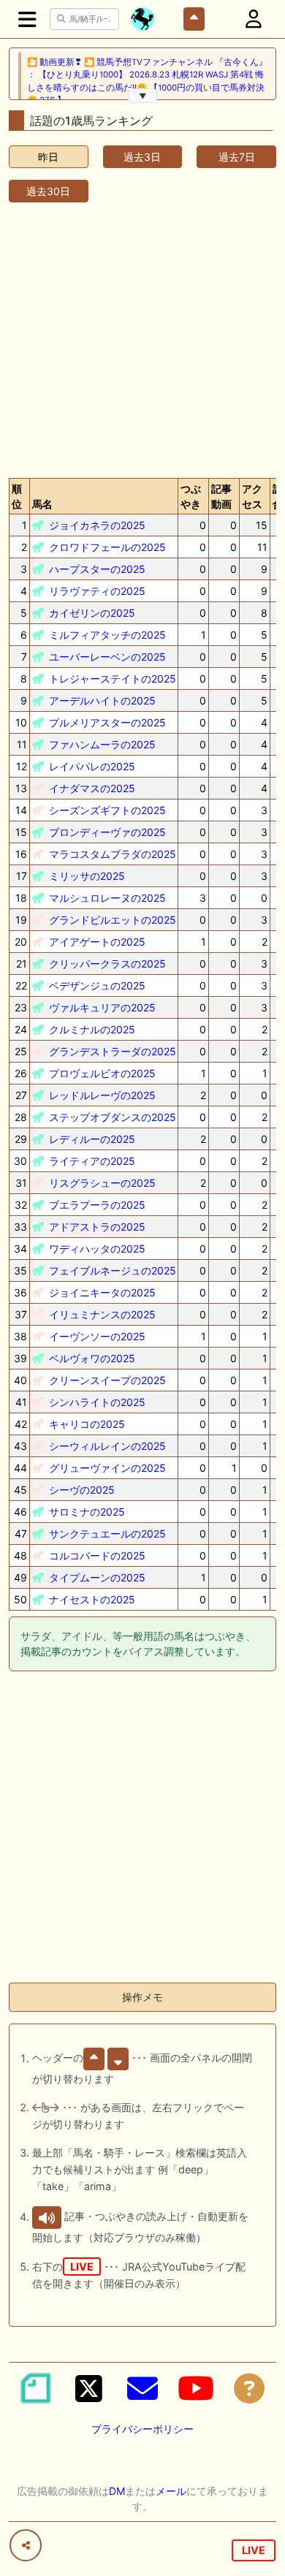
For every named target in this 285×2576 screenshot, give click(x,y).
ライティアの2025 (92, 1161)
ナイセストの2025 (92, 1599)
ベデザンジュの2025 (97, 985)
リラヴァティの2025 (97, 591)
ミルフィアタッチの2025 (107, 635)
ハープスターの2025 (97, 569)
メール (171, 2491)
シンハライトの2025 (97, 1402)
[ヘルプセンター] (249, 2388)
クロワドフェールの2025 (107, 547)
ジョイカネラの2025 (97, 525)
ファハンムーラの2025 (102, 744)
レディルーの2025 (92, 1139)
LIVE (254, 2550)
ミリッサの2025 (87, 876)
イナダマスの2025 (92, 788)
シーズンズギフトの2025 (107, 810)
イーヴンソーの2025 (97, 1336)
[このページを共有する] (26, 2545)
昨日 (48, 157)
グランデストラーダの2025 (113, 1051)
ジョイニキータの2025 (102, 1292)
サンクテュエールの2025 (107, 1534)
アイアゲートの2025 (97, 942)
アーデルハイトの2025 (102, 700)
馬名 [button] (42, 504)
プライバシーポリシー (142, 2429)
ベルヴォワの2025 (92, 1358)
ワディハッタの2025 (97, 1249)
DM (117, 2491)
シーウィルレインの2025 (107, 1446)
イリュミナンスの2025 (102, 1314)
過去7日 (237, 157)
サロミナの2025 (87, 1512)
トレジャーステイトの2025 (113, 679)
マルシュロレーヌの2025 (107, 898)
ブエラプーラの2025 (97, 1205)
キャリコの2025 (87, 1424)
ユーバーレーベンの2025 (107, 657)
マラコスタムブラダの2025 (113, 854)
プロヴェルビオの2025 (102, 1073)
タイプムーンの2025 (97, 1577)
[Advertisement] (142, 337)
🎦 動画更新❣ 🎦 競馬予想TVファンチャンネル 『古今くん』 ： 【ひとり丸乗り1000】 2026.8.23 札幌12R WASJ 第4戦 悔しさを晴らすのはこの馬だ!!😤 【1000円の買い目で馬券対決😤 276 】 (147, 81)
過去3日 (142, 157)
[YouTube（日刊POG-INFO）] (196, 2388)
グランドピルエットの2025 (113, 920)
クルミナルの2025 (92, 1029)
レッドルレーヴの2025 (102, 1095)
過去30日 (48, 191)
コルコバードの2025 (97, 1555)
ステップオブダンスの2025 (113, 1117)
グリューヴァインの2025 (107, 1468)
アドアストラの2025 (97, 1227)
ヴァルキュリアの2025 (102, 1007)
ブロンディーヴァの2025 (107, 832)
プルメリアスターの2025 (107, 722)
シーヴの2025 (82, 1490)
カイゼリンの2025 (92, 613)
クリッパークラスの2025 (107, 964)
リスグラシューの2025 (102, 1183)
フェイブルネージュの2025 (113, 1270)
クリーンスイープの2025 (107, 1380)
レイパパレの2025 (92, 766)
